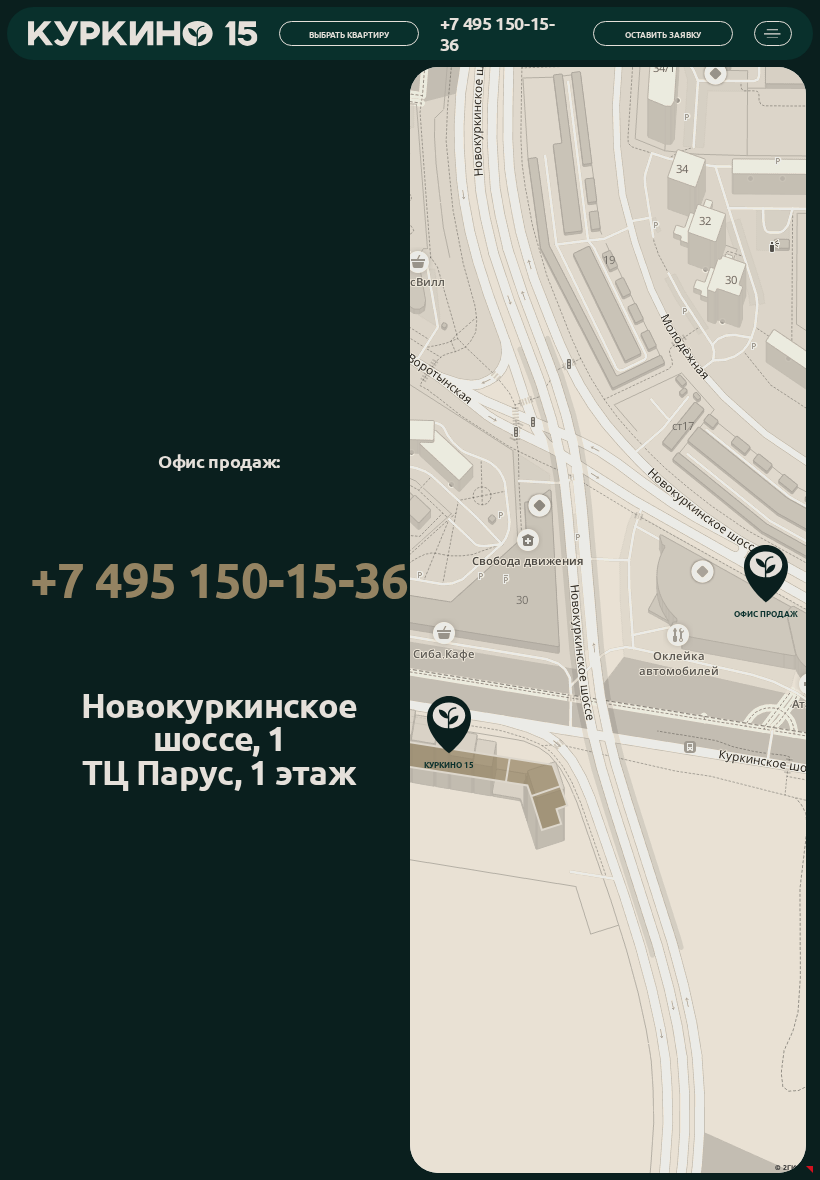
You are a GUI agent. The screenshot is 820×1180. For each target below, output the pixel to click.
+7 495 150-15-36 (219, 580)
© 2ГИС (788, 1167)
